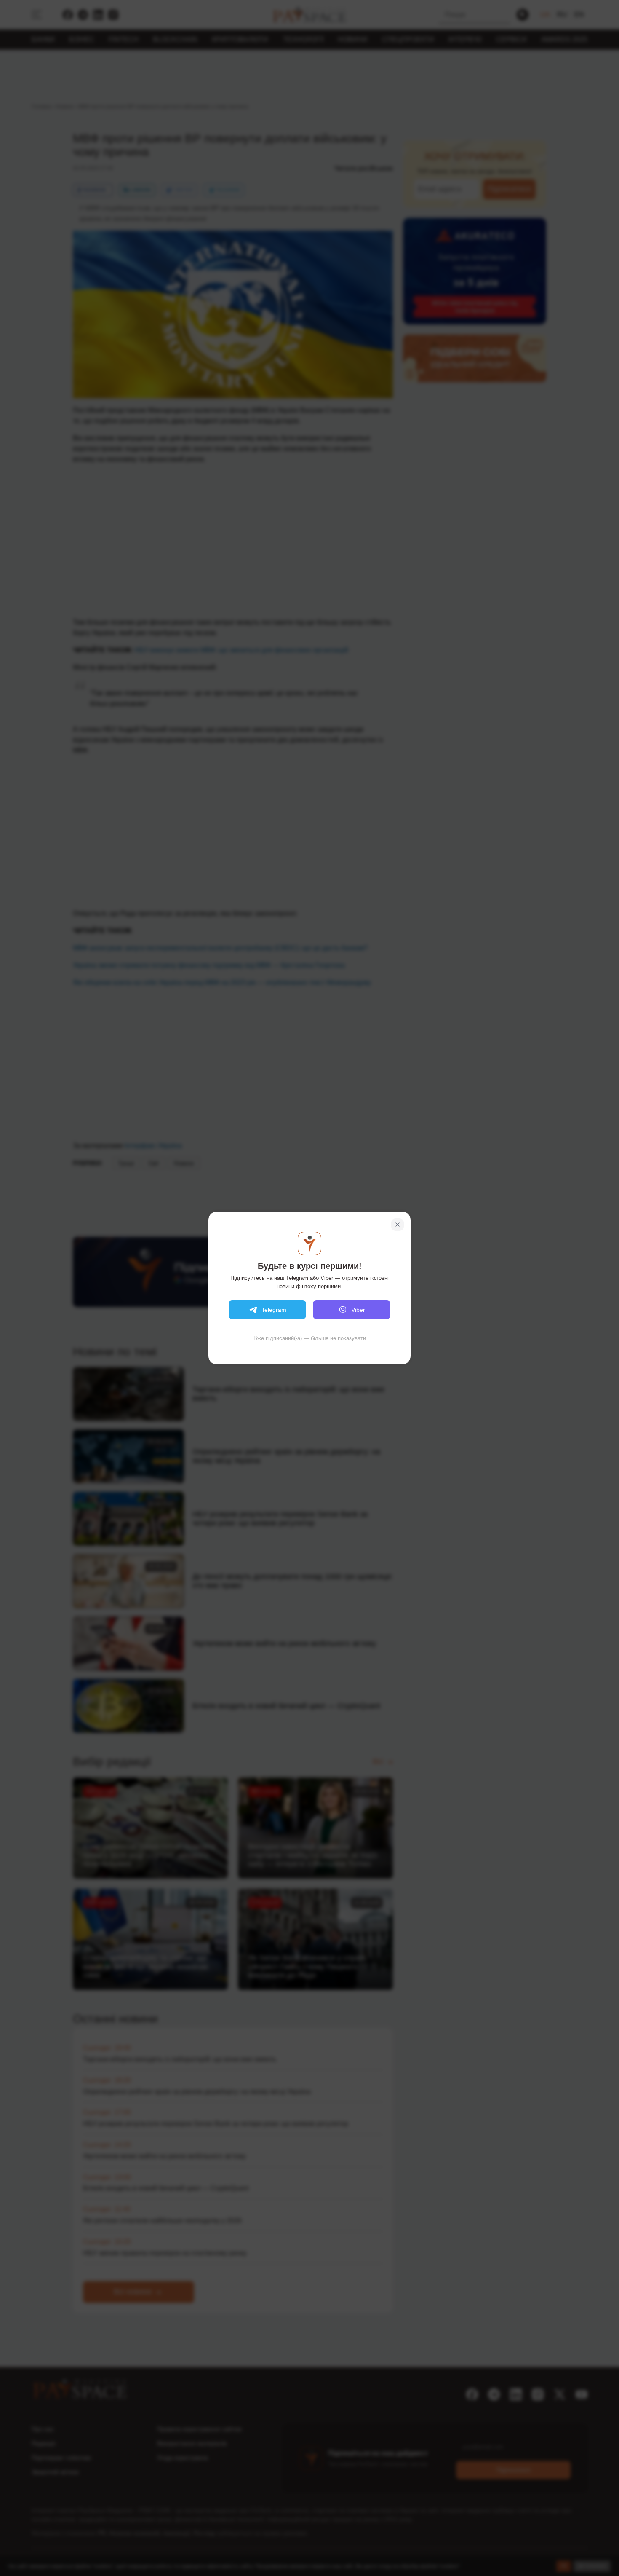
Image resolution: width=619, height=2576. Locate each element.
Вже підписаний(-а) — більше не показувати (310, 1338)
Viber (358, 1310)
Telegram (274, 1310)
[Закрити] (398, 1225)
